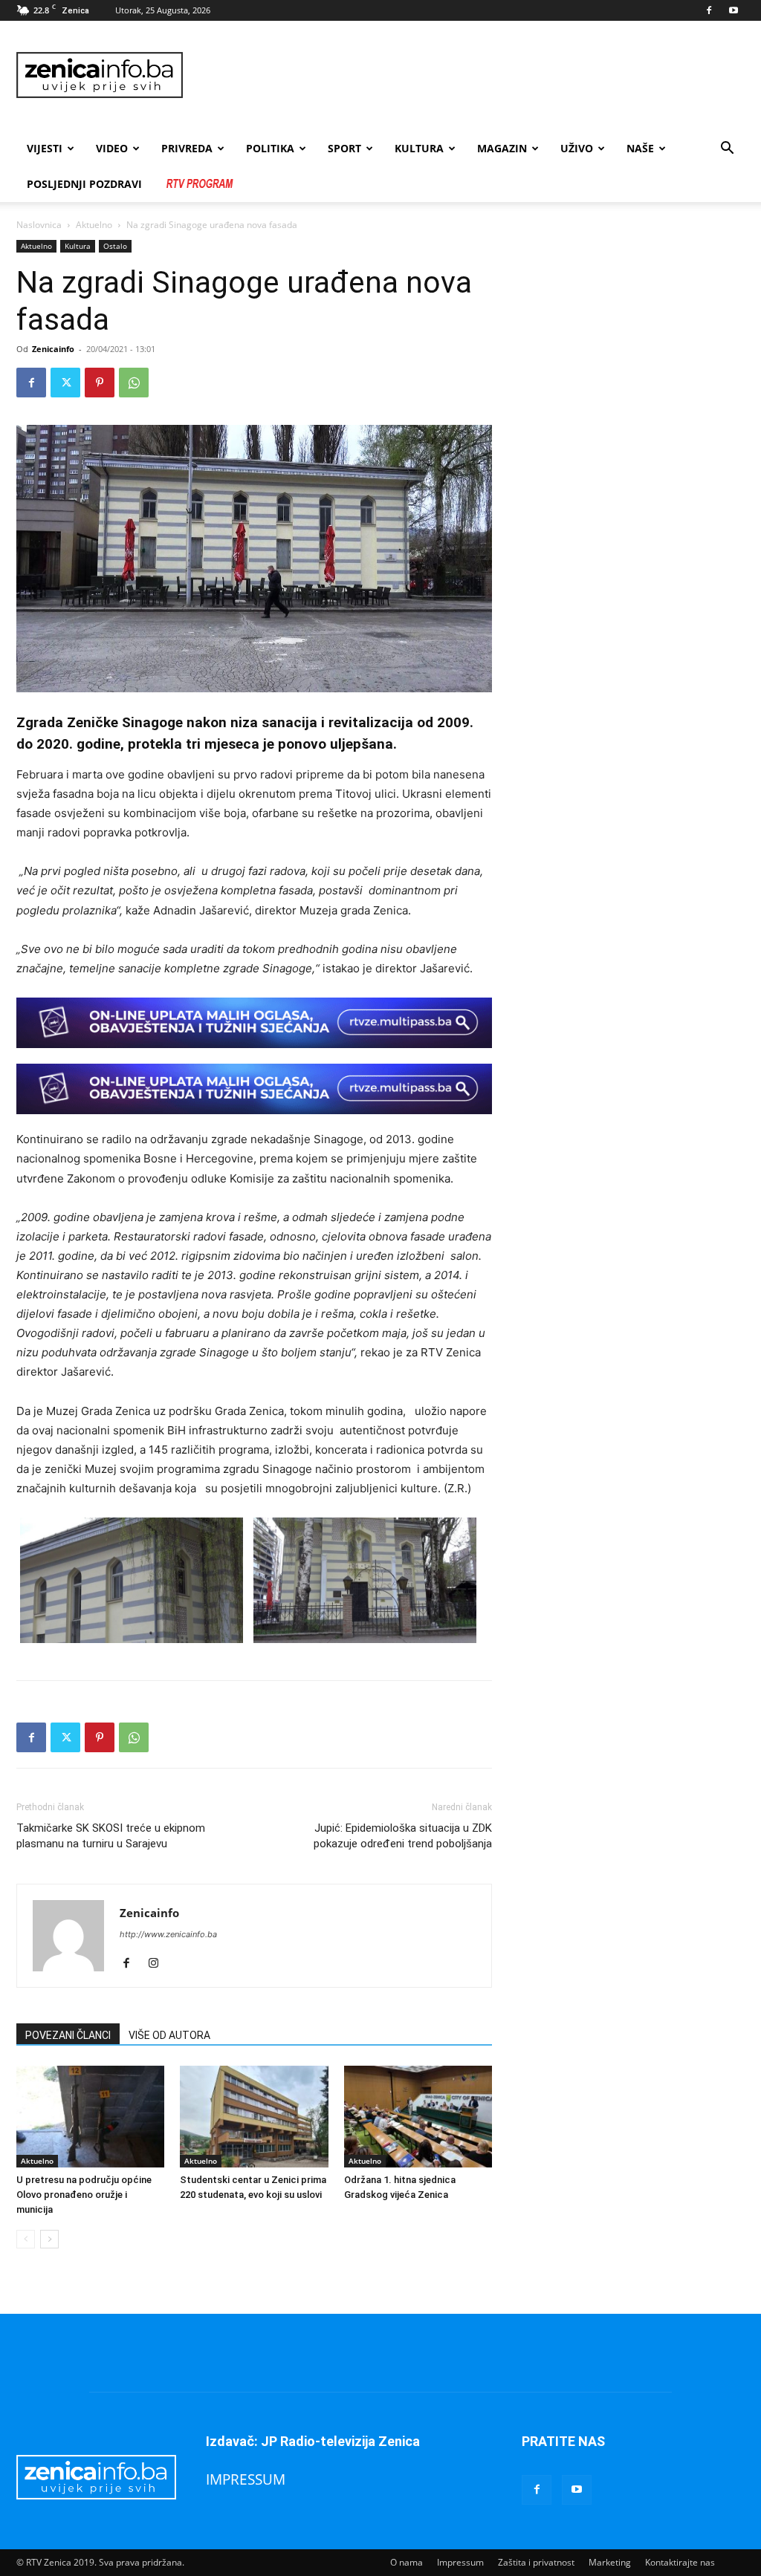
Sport (344, 148)
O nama (407, 2562)
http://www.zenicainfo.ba (168, 1934)
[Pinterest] (100, 383)
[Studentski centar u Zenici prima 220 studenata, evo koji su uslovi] (254, 2117)
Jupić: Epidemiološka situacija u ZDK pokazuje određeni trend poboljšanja (403, 1836)
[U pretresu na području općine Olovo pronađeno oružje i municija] (90, 2117)
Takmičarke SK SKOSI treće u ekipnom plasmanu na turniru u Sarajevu (111, 1836)
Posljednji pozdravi (84, 184)
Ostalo (115, 246)
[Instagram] (159, 1964)
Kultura (419, 148)
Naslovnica (39, 225)
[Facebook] (709, 10)
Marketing (610, 2562)
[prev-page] (26, 2239)
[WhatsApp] (134, 383)
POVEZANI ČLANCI (68, 2035)
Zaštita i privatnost (536, 2562)
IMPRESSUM (246, 2479)
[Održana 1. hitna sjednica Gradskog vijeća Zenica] (418, 2117)
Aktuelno (94, 225)
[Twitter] (65, 383)
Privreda (187, 148)
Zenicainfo (53, 349)
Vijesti (45, 148)
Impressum (460, 2562)
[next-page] (49, 2239)
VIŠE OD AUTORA (169, 2035)
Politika (270, 148)
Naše (640, 148)
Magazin (502, 148)
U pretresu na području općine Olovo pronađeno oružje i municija (84, 2195)
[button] (727, 150)
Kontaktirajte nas (680, 2562)
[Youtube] (734, 10)
